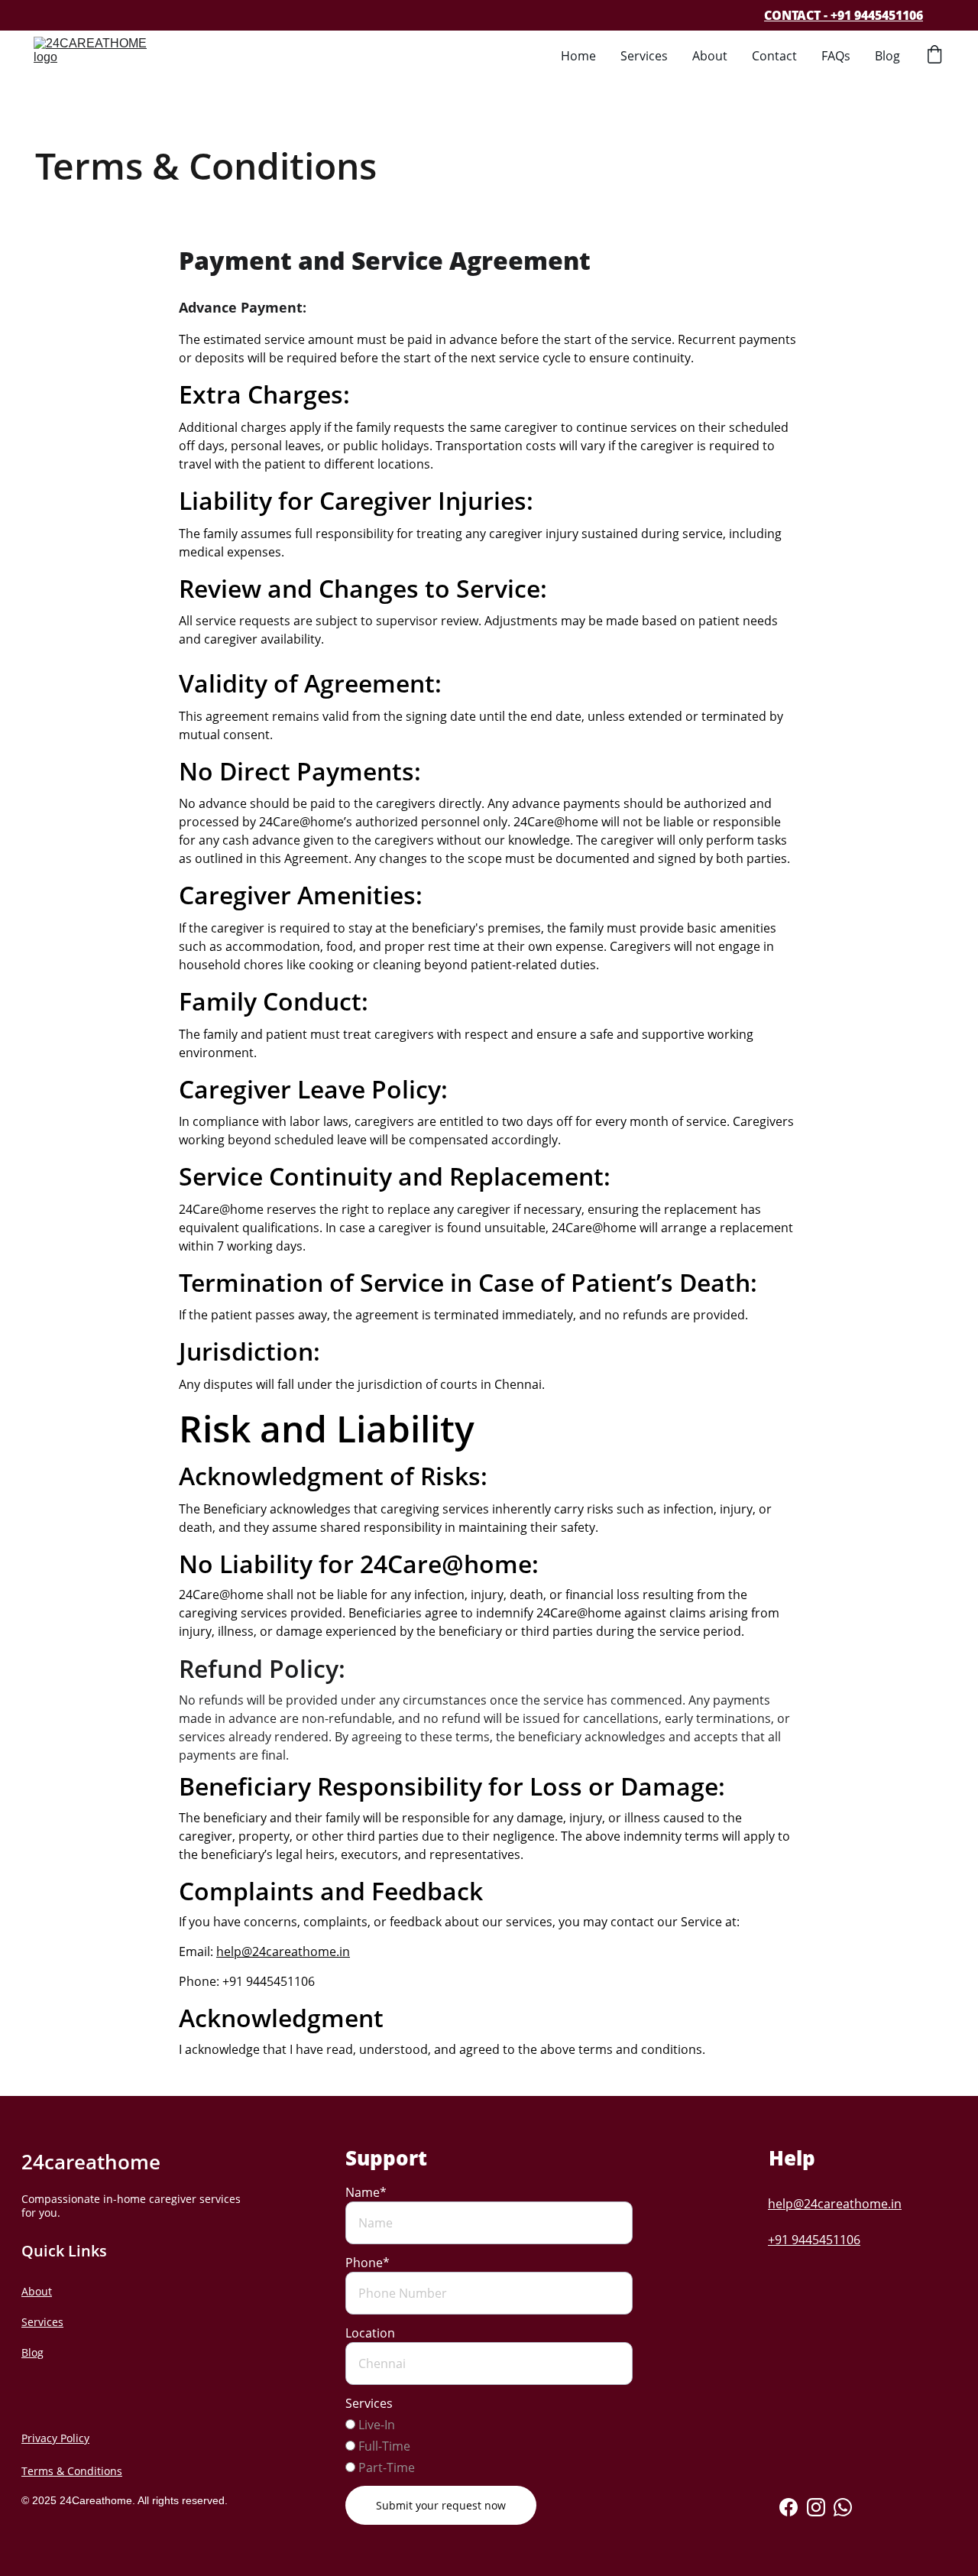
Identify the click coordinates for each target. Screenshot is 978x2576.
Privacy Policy (55, 2438)
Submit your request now (441, 2505)
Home (578, 56)
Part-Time (385, 2467)
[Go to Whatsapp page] (843, 2507)
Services (644, 56)
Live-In (375, 2425)
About (710, 56)
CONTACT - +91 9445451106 (844, 15)
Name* (366, 2192)
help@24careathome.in (283, 1951)
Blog (887, 56)
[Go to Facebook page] (789, 2507)
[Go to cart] (934, 56)
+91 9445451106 (814, 2240)
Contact (774, 56)
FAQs (836, 56)
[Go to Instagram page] (816, 2507)
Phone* (368, 2263)
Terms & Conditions (72, 2471)
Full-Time (383, 2446)
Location (370, 2333)
